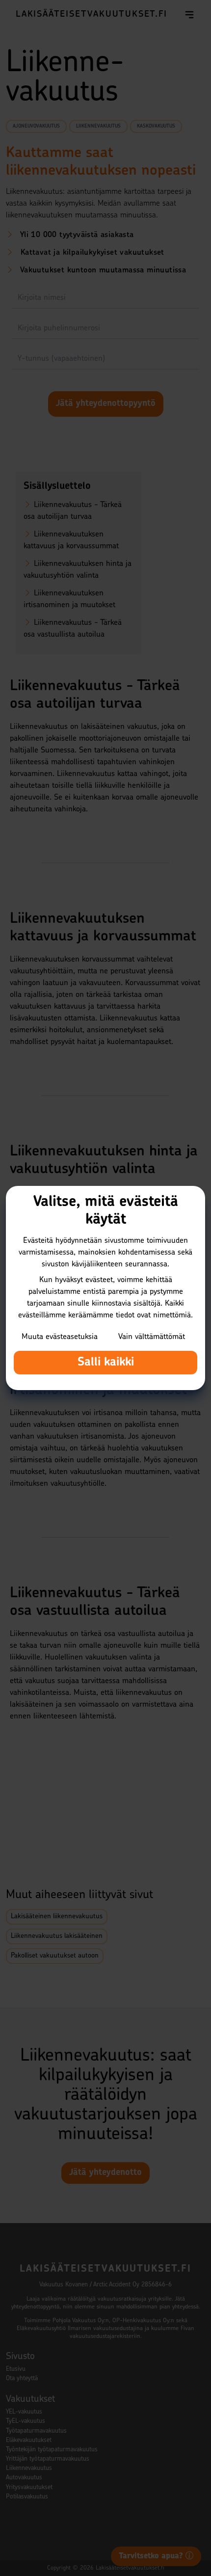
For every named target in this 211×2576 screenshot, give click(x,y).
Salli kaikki (106, 1363)
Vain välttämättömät (152, 1337)
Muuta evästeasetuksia (60, 1337)
